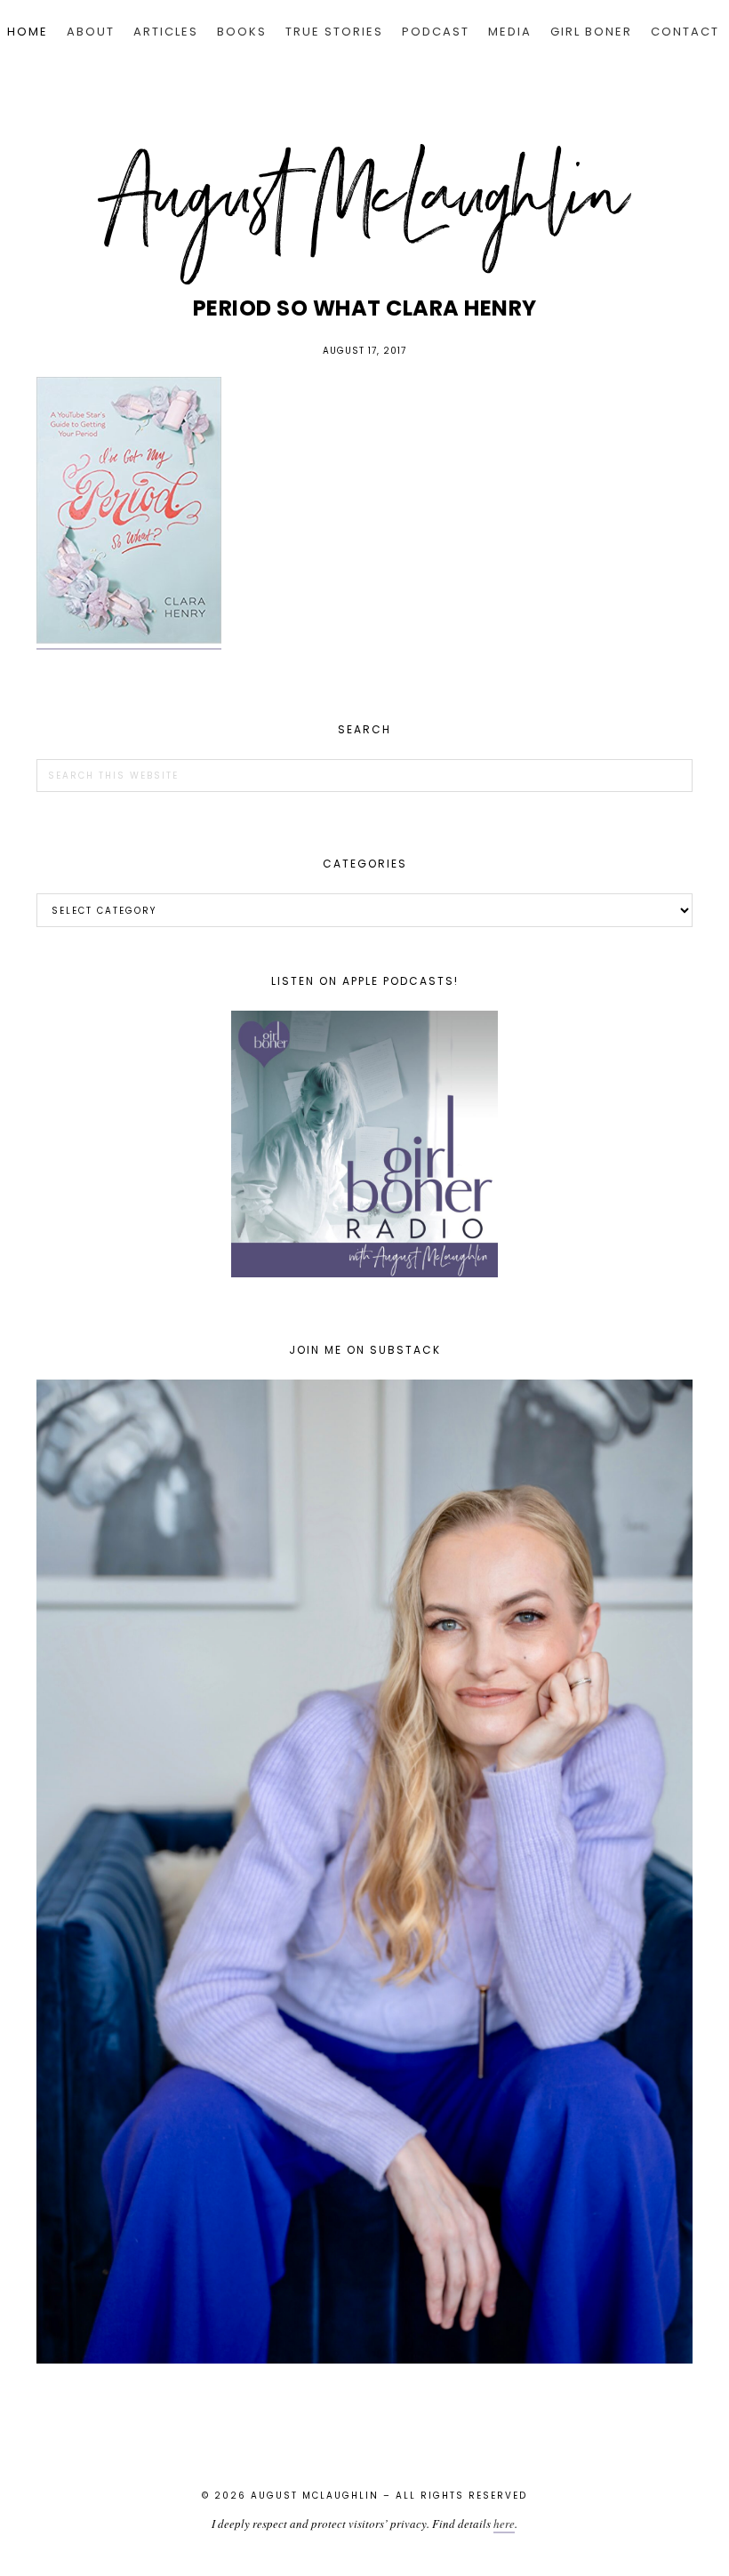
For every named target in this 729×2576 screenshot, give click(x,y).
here (504, 2524)
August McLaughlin (364, 214)
